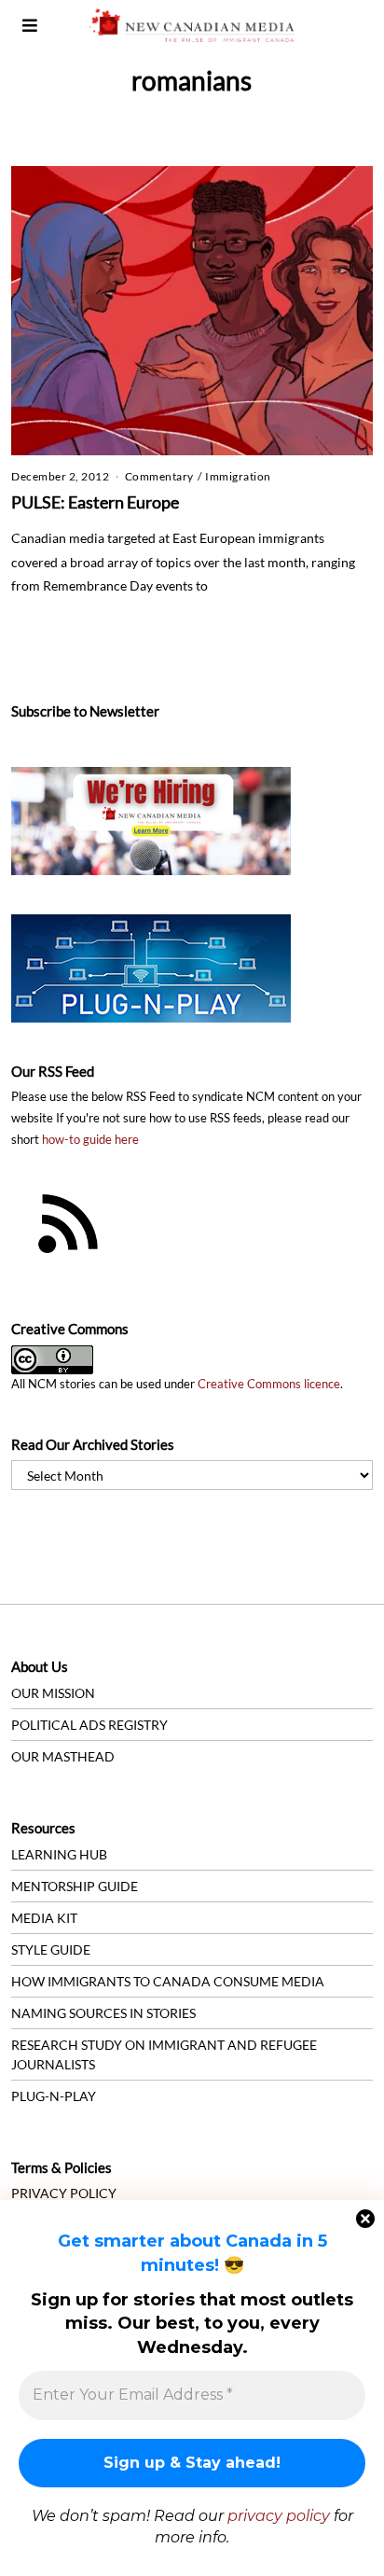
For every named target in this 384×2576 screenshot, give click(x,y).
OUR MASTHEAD (63, 1756)
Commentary (159, 476)
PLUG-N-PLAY (54, 2096)
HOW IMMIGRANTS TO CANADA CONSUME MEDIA (168, 1981)
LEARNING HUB (59, 1854)
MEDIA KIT (44, 1918)
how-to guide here (90, 1140)
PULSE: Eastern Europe (95, 502)
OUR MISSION (53, 1693)
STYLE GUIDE (51, 1949)
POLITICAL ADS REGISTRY (89, 1725)
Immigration (238, 476)
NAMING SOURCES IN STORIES (103, 2013)
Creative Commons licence (269, 1384)
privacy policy (279, 2516)
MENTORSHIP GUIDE (75, 1886)
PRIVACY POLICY (64, 2193)
